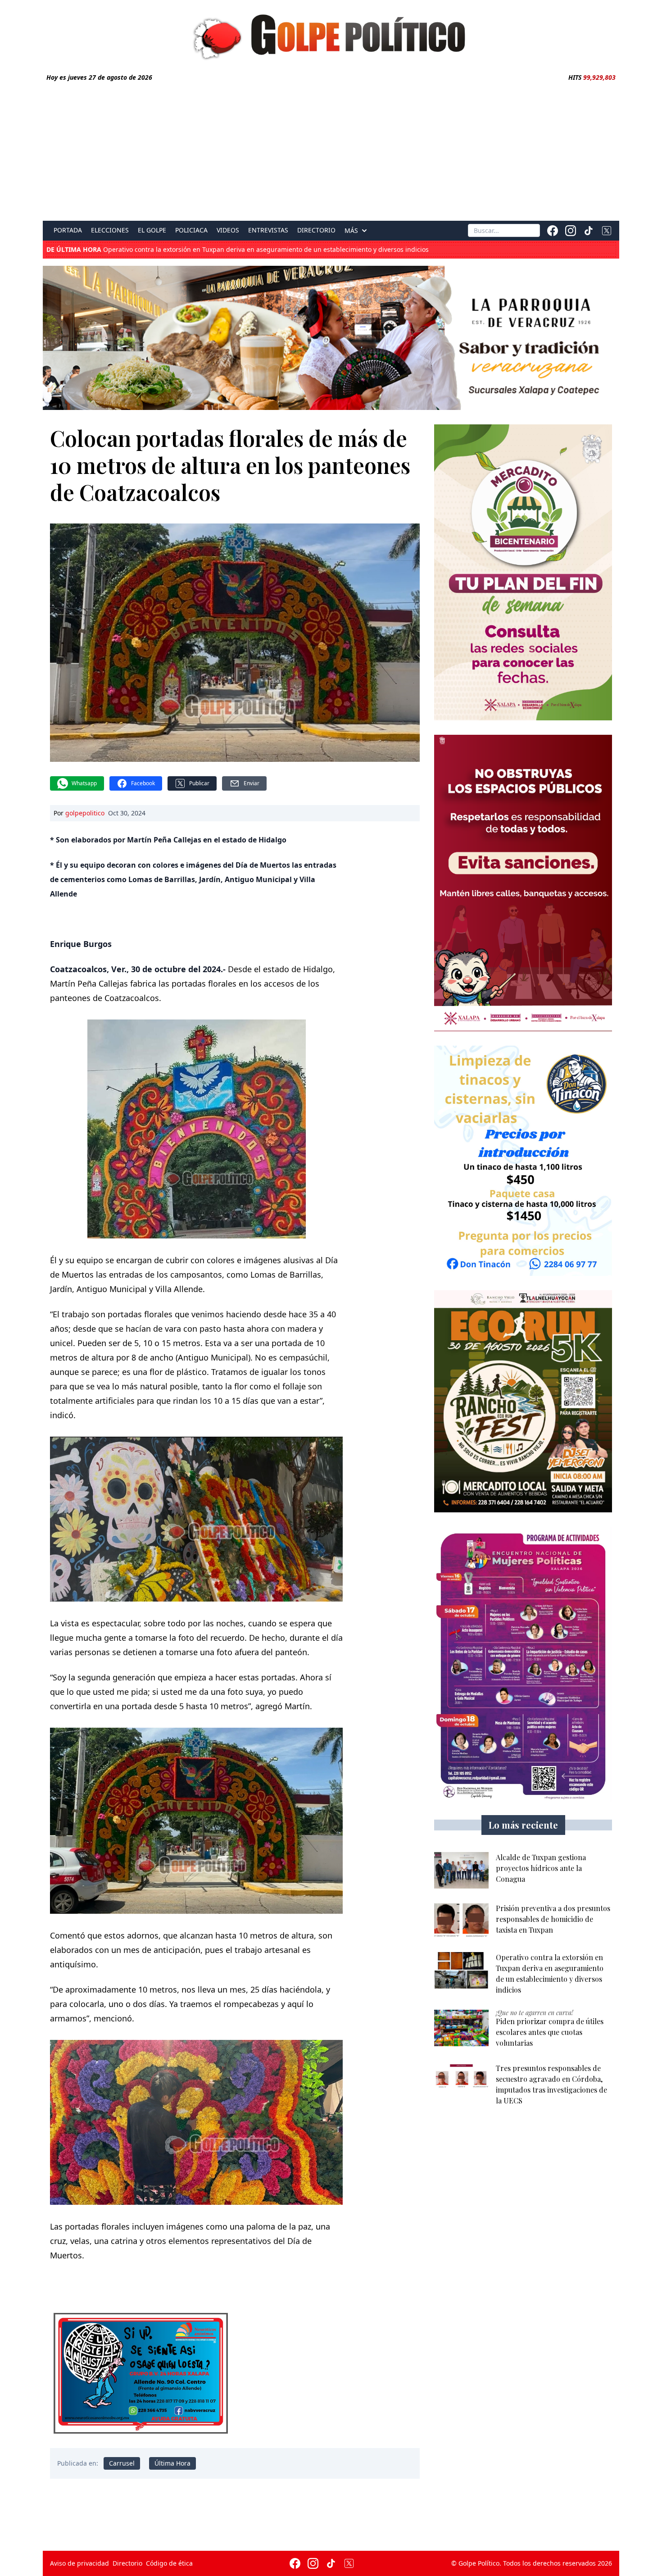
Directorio (316, 230)
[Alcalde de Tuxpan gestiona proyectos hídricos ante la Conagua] (461, 1870)
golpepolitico (85, 813)
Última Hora (172, 2463)
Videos (228, 230)
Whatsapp (84, 783)
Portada (68, 230)
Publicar (199, 783)
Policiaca (191, 230)
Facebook (143, 783)
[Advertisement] (331, 150)
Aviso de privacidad (79, 2563)
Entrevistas (268, 230)
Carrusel (122, 2463)
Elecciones (110, 230)
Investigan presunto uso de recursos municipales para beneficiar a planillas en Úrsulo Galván (217, 250)
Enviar (252, 783)
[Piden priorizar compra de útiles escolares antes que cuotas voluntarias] (461, 2028)
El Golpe (152, 230)
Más (351, 231)
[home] (331, 35)
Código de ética (169, 2563)
